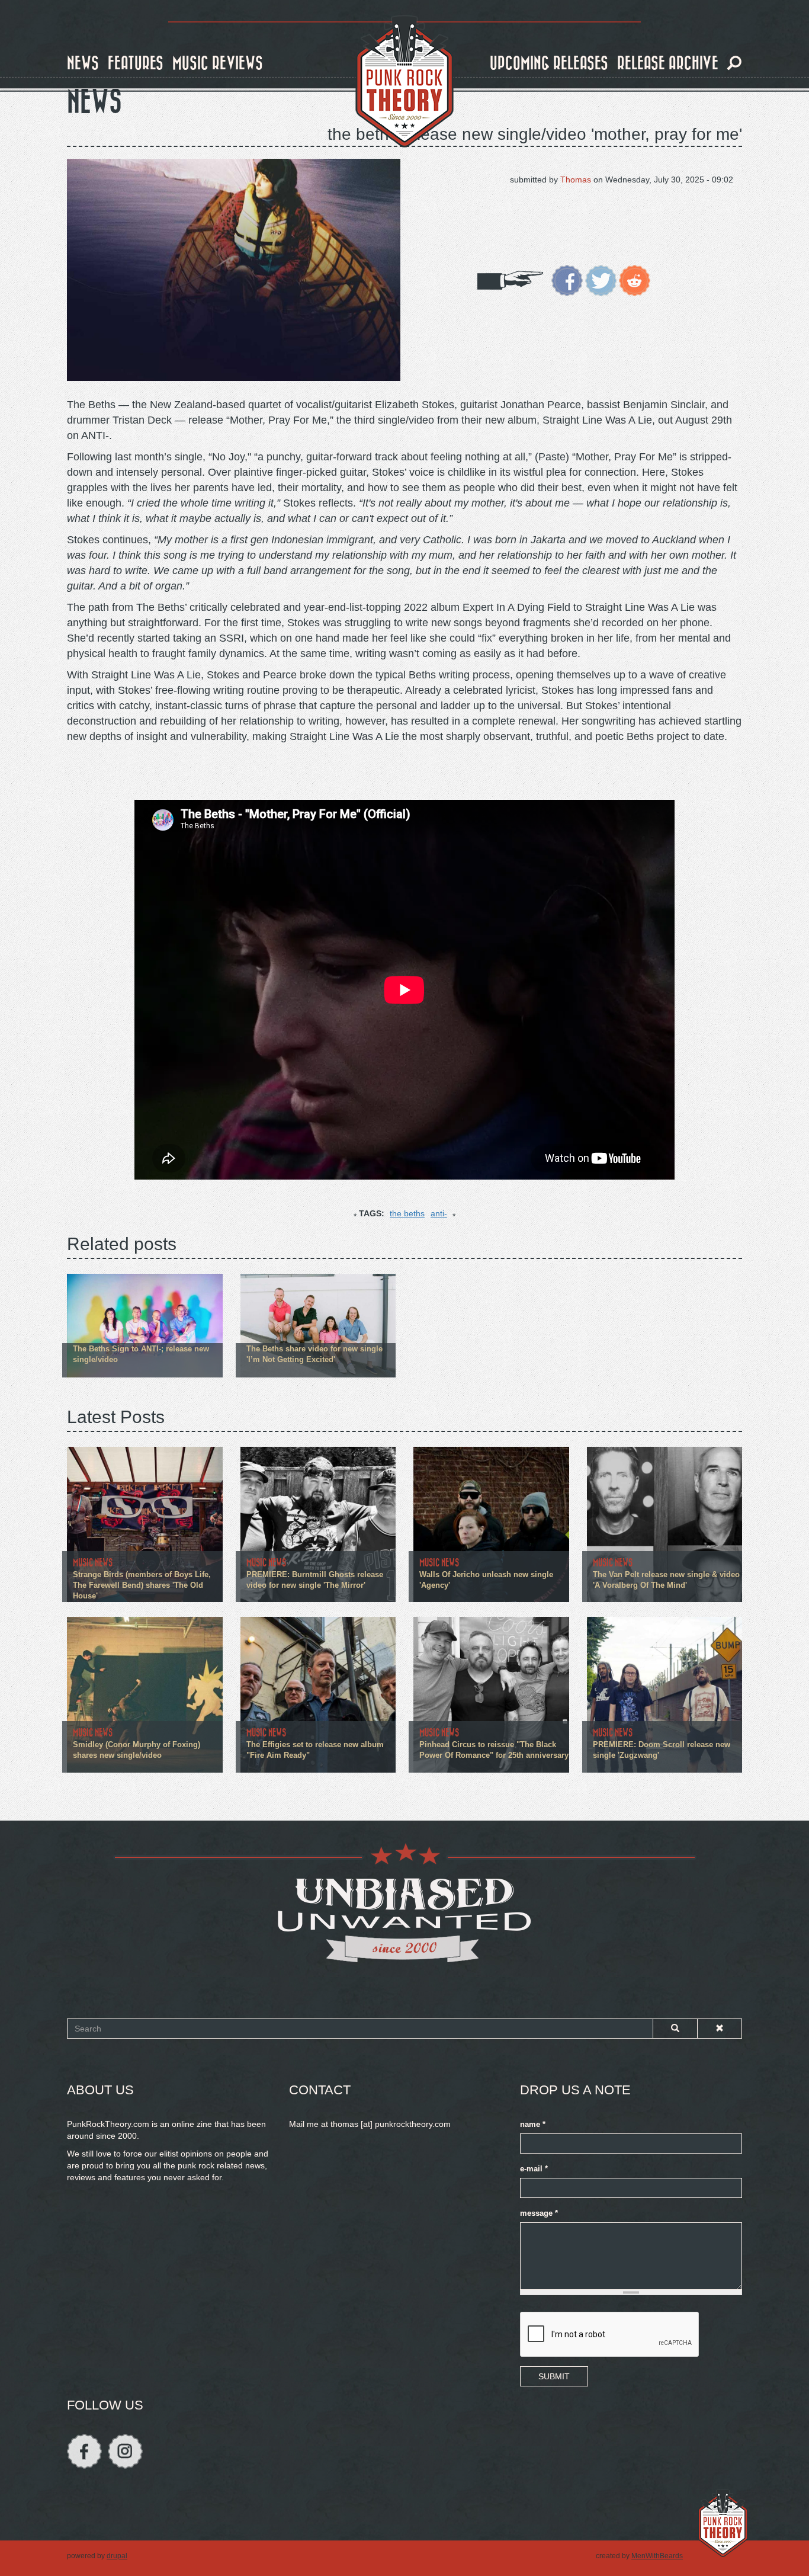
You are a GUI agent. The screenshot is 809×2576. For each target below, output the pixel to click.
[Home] (404, 82)
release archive (668, 64)
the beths (407, 1213)
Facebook (84, 2451)
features (136, 64)
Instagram (125, 2451)
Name (533, 2125)
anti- (439, 1213)
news (83, 64)
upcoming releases (549, 64)
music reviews (218, 64)
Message (539, 2213)
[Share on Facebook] (567, 280)
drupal (117, 2556)
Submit (554, 2376)
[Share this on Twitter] (601, 280)
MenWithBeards (657, 2556)
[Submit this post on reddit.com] (635, 280)
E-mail (534, 2169)
